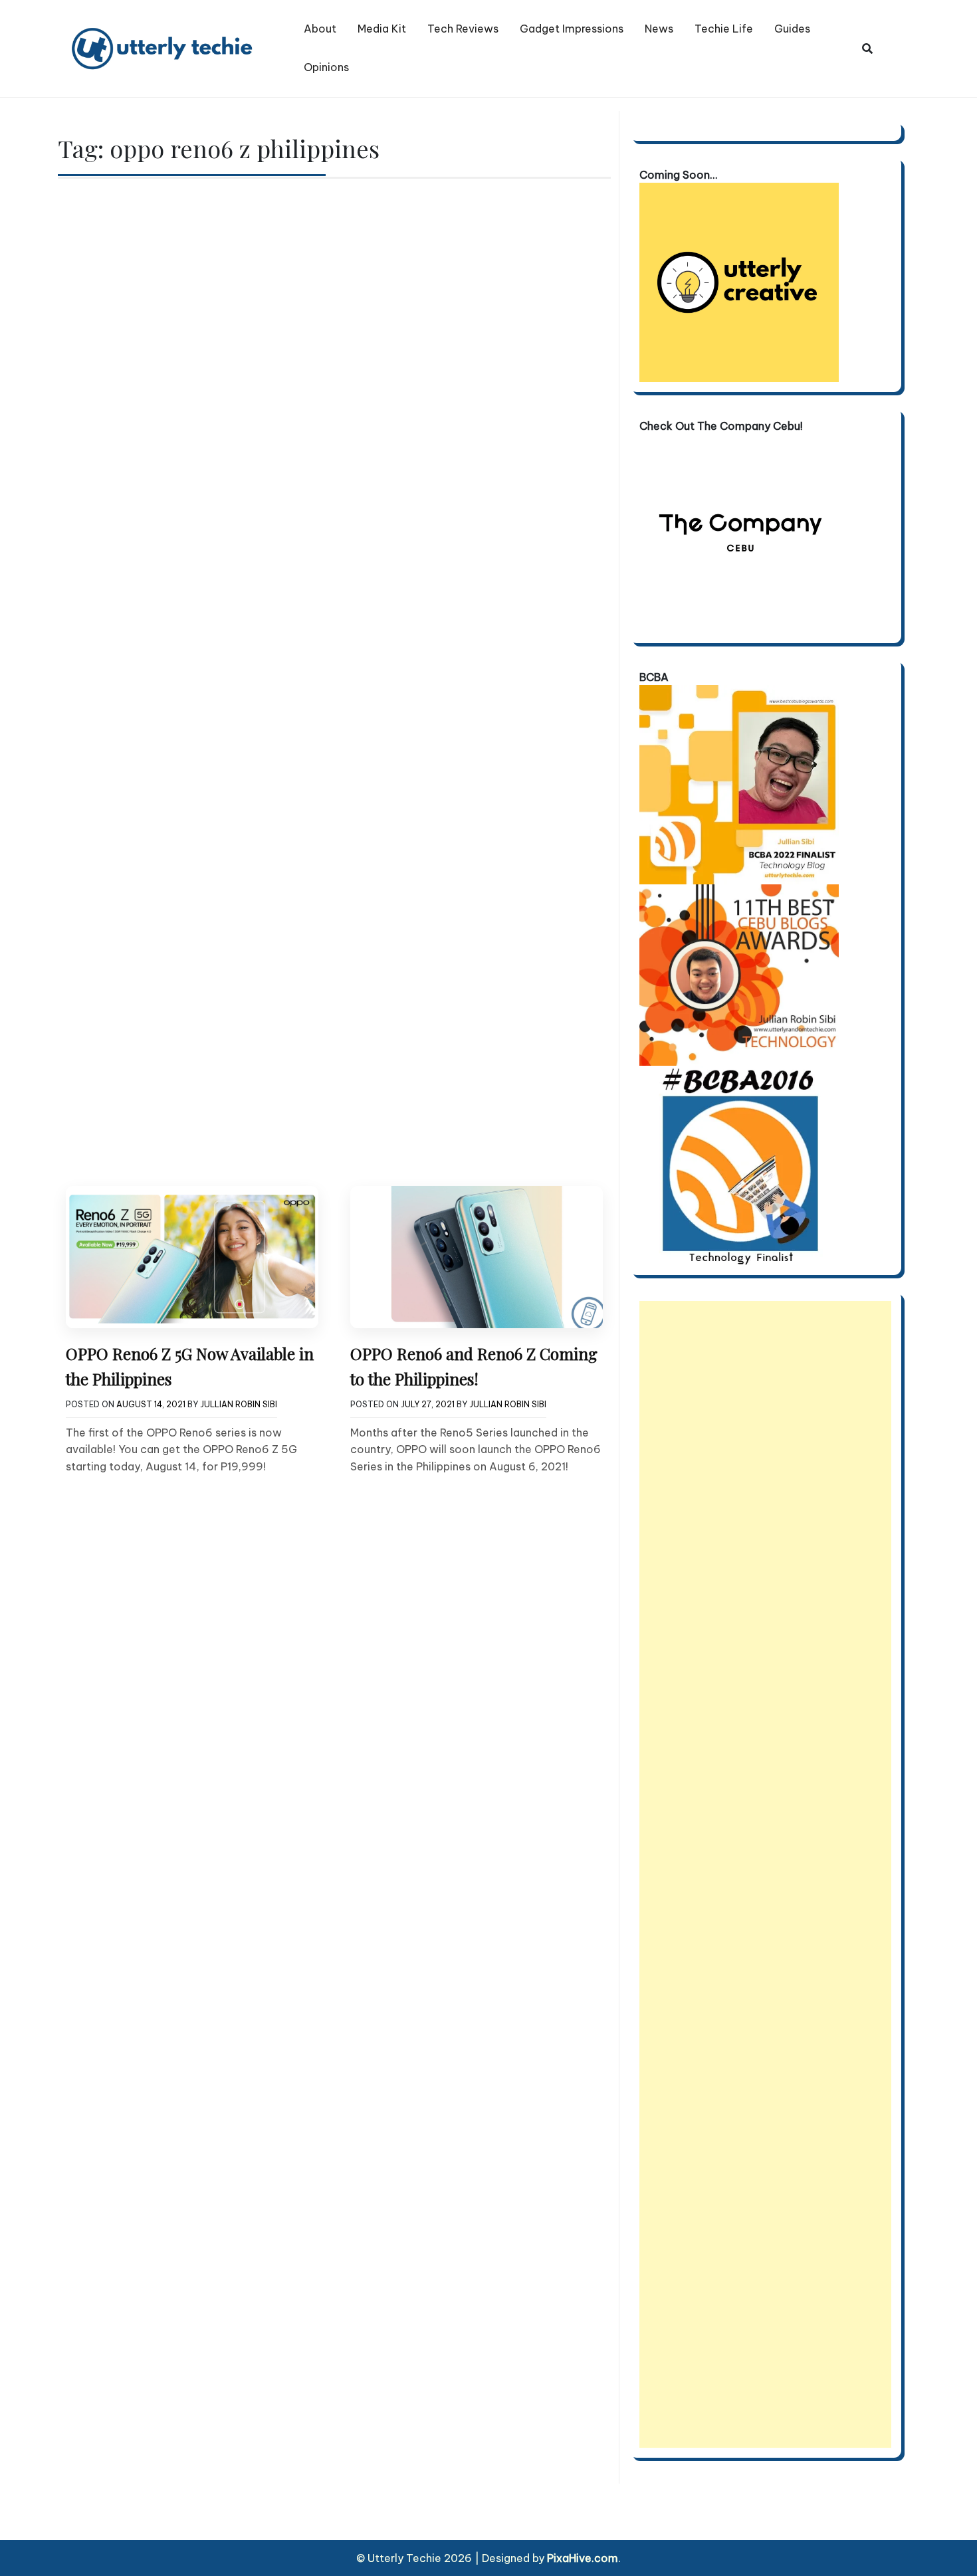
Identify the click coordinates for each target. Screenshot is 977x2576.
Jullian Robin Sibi (239, 1404)
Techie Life (724, 29)
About (320, 29)
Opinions (326, 67)
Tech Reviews (463, 29)
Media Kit (382, 29)
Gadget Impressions (572, 29)
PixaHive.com (583, 2558)
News (659, 29)
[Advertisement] (765, 1874)
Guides (792, 29)
